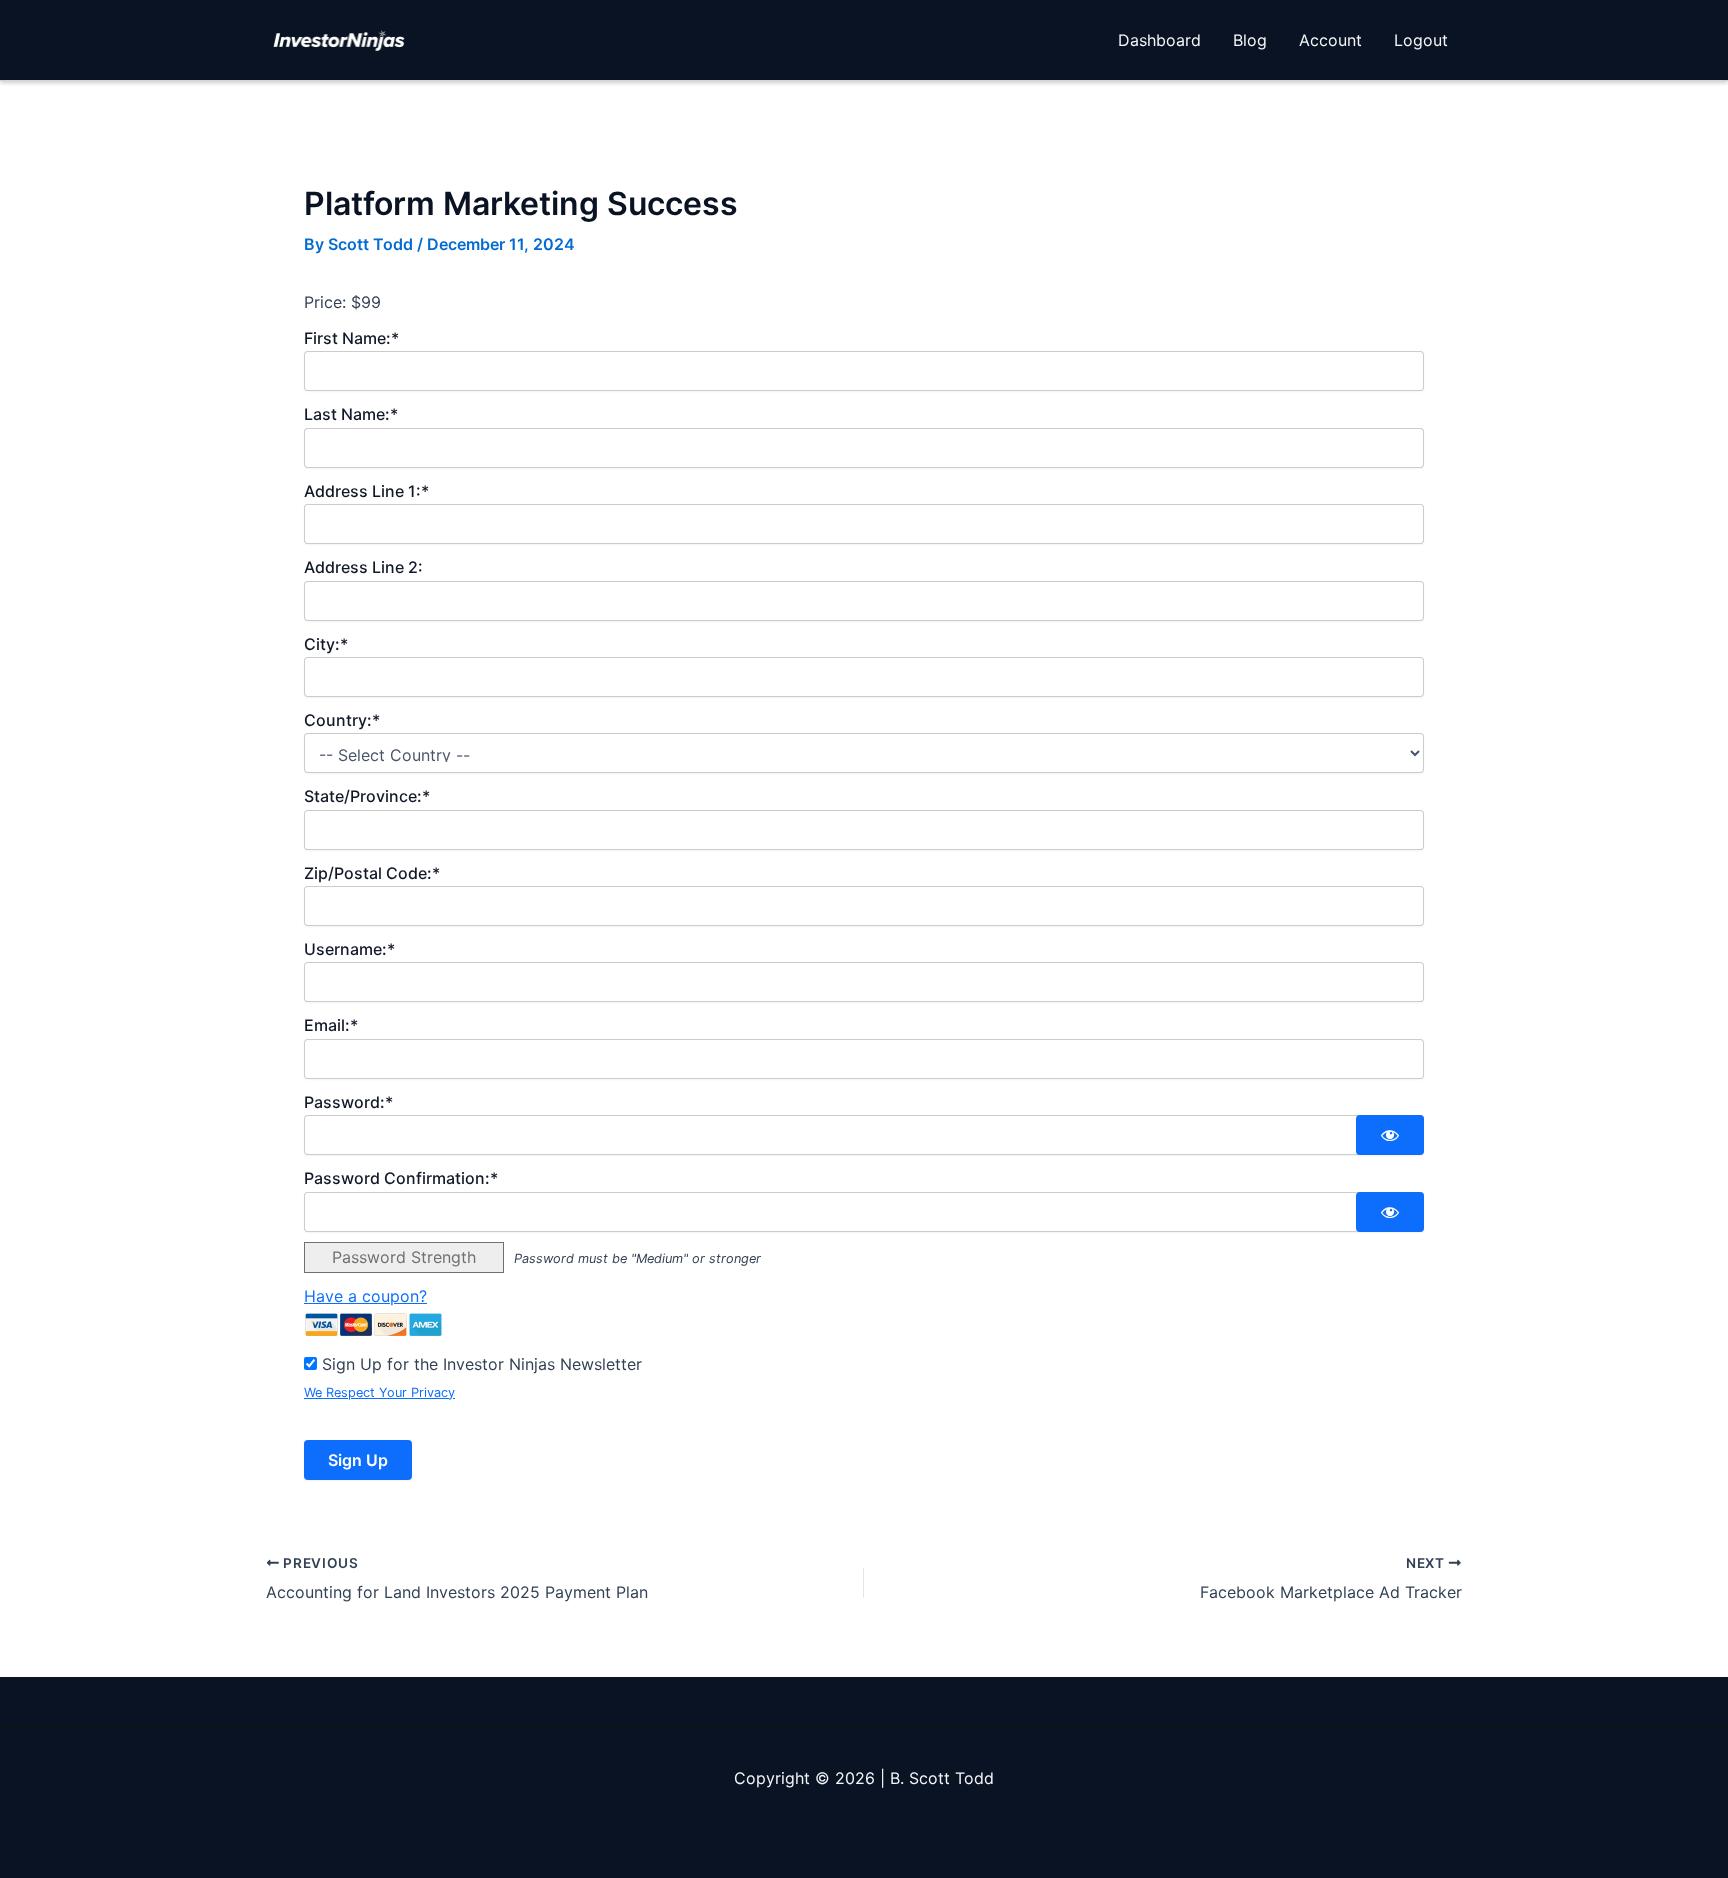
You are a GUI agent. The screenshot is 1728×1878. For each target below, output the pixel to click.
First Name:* (351, 338)
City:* (326, 644)
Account (1330, 40)
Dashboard (1159, 40)
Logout (1421, 40)
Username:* (349, 949)
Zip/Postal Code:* (372, 873)
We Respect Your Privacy (379, 1392)
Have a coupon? (365, 1296)
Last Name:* (351, 414)
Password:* (348, 1102)
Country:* (342, 720)
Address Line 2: (363, 567)
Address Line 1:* (366, 491)
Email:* (331, 1025)
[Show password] (1390, 1135)
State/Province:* (367, 796)
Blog (1250, 40)
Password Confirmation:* (401, 1178)
